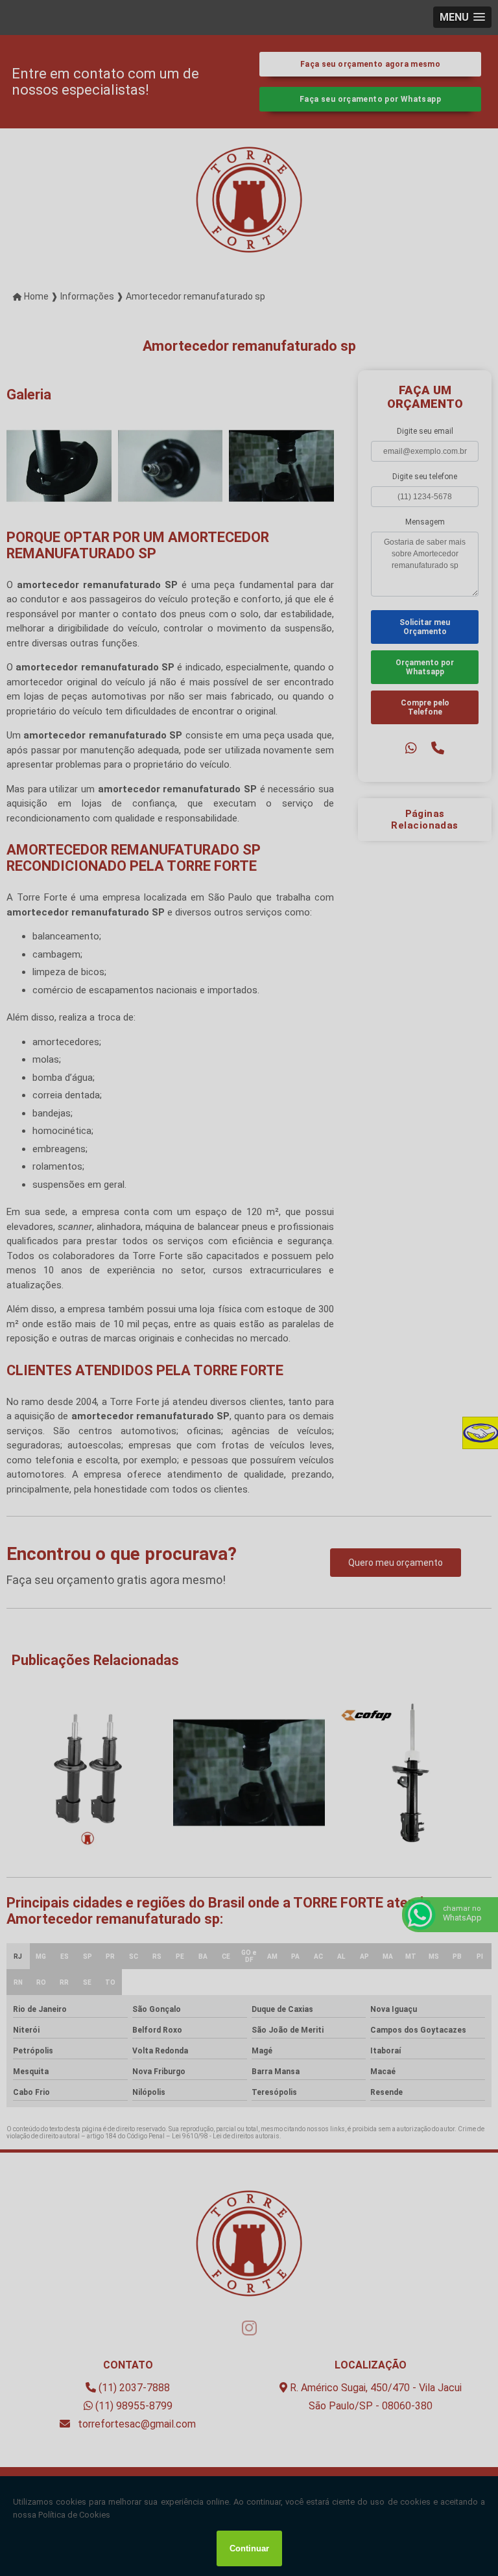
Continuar (249, 2548)
